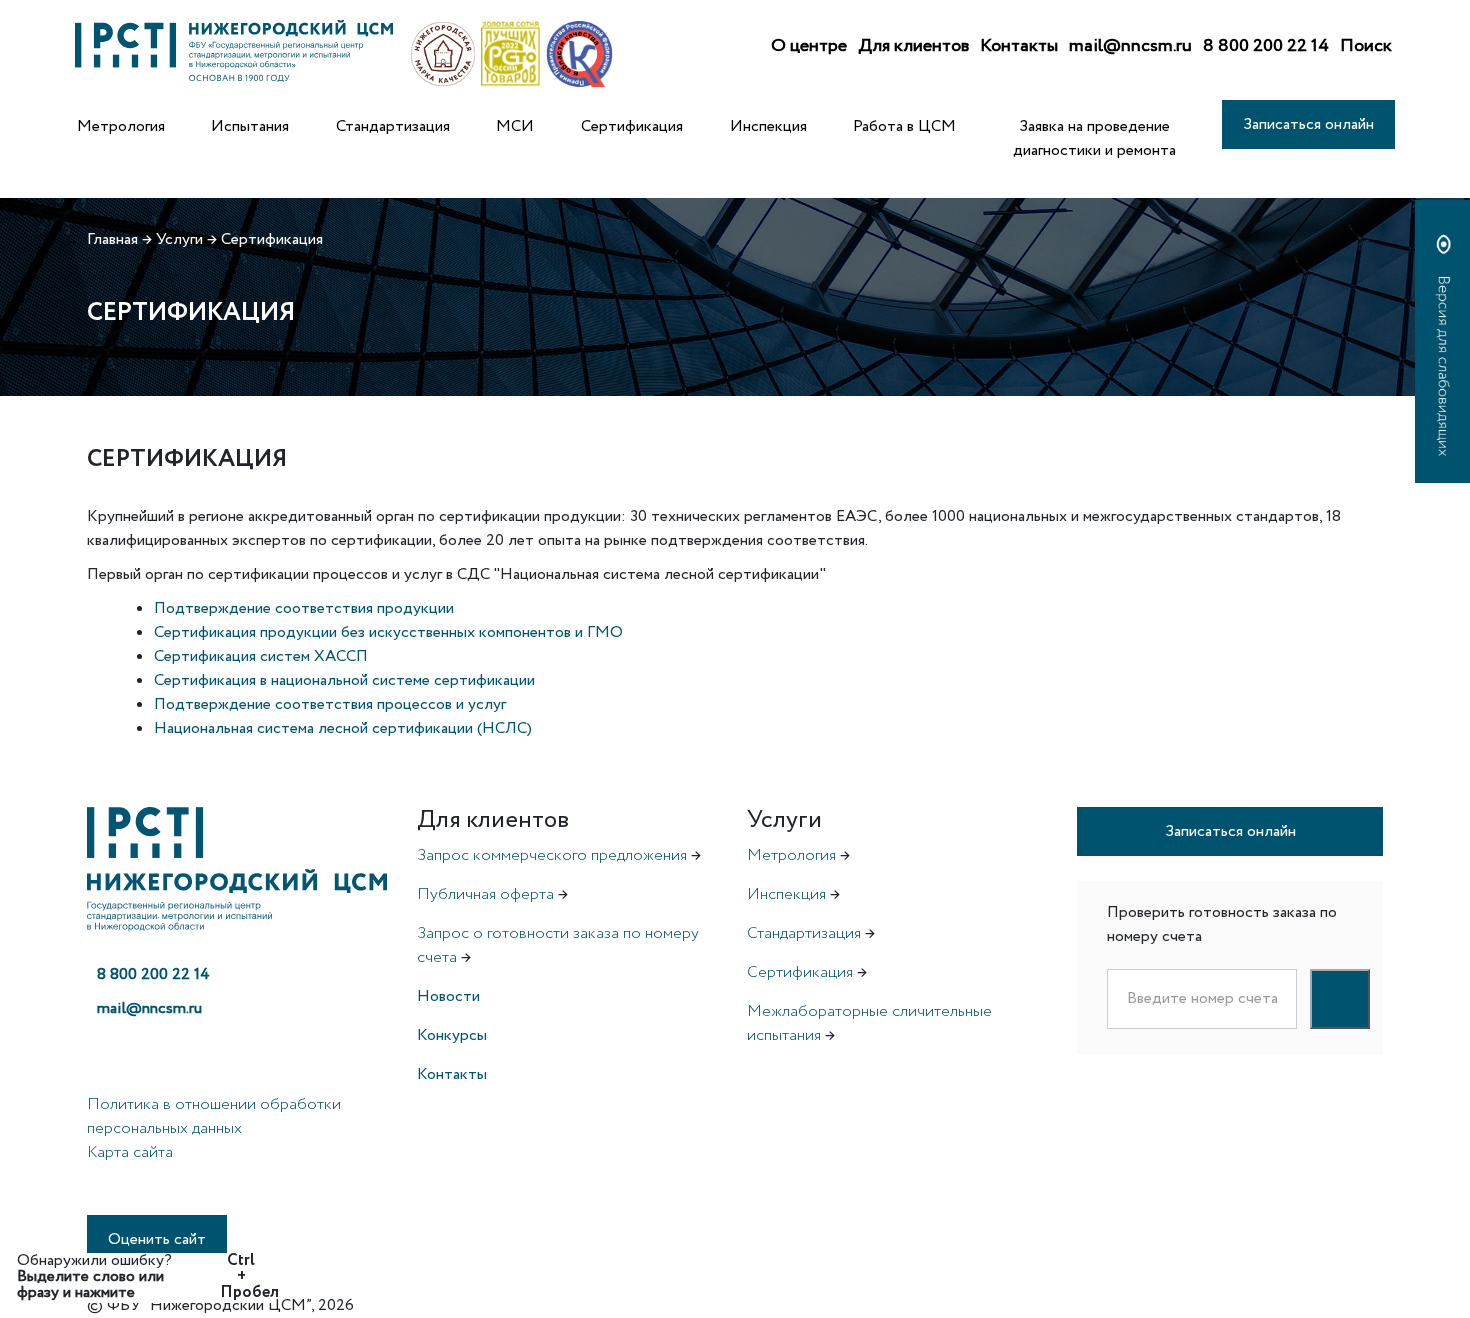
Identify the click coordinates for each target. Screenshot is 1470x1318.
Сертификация (632, 126)
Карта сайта (130, 1152)
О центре (809, 46)
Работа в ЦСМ (904, 126)
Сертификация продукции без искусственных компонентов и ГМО (388, 632)
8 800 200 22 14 (1266, 46)
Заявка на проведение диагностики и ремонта (1094, 138)
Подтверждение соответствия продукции (304, 608)
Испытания (250, 126)
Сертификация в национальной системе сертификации (344, 680)
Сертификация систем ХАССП (261, 656)
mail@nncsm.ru (1130, 46)
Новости (448, 996)
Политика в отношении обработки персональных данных (214, 1116)
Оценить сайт (157, 1239)
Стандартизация (393, 126)
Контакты (1019, 46)
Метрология (121, 126)
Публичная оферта (485, 894)
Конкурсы (452, 1035)
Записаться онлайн (1308, 124)
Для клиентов (913, 46)
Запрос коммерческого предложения (552, 855)
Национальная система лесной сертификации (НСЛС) (343, 728)
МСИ (515, 126)
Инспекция (768, 126)
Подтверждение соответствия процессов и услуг (330, 704)
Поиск (1366, 46)
